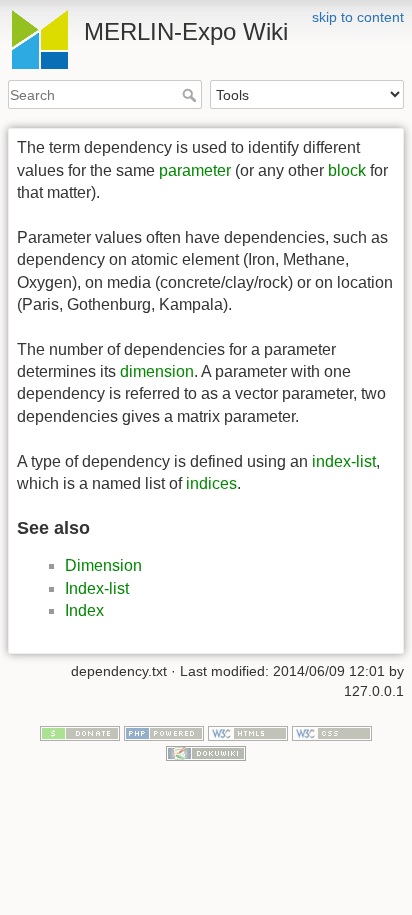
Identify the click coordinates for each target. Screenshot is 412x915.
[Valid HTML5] (248, 733)
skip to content (358, 17)
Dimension (103, 565)
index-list (344, 461)
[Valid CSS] (332, 733)
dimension (157, 371)
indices (211, 483)
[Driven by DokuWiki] (206, 752)
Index (84, 610)
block (347, 170)
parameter (195, 170)
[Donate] (80, 733)
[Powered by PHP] (164, 733)
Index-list (97, 588)
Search (191, 95)
